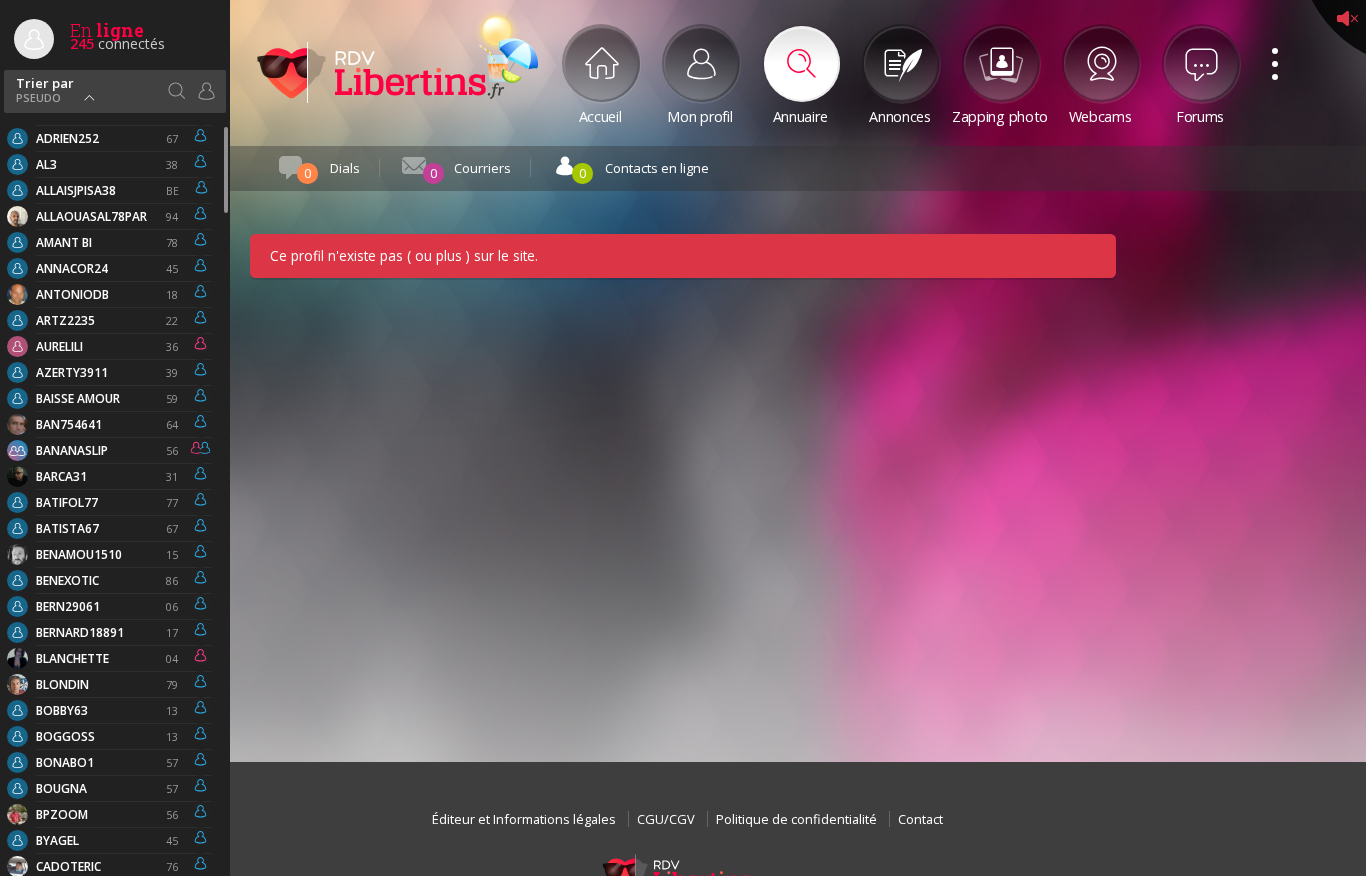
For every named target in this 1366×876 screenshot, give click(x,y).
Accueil (600, 114)
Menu (1268, 42)
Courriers (470, 170)
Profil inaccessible (380, 72)
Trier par (45, 88)
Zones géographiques (176, 91)
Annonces (900, 114)
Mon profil (699, 114)
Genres (206, 91)
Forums (1200, 114)
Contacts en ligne (644, 170)
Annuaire (800, 114)
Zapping (1000, 114)
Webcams (1100, 114)
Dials (332, 170)
